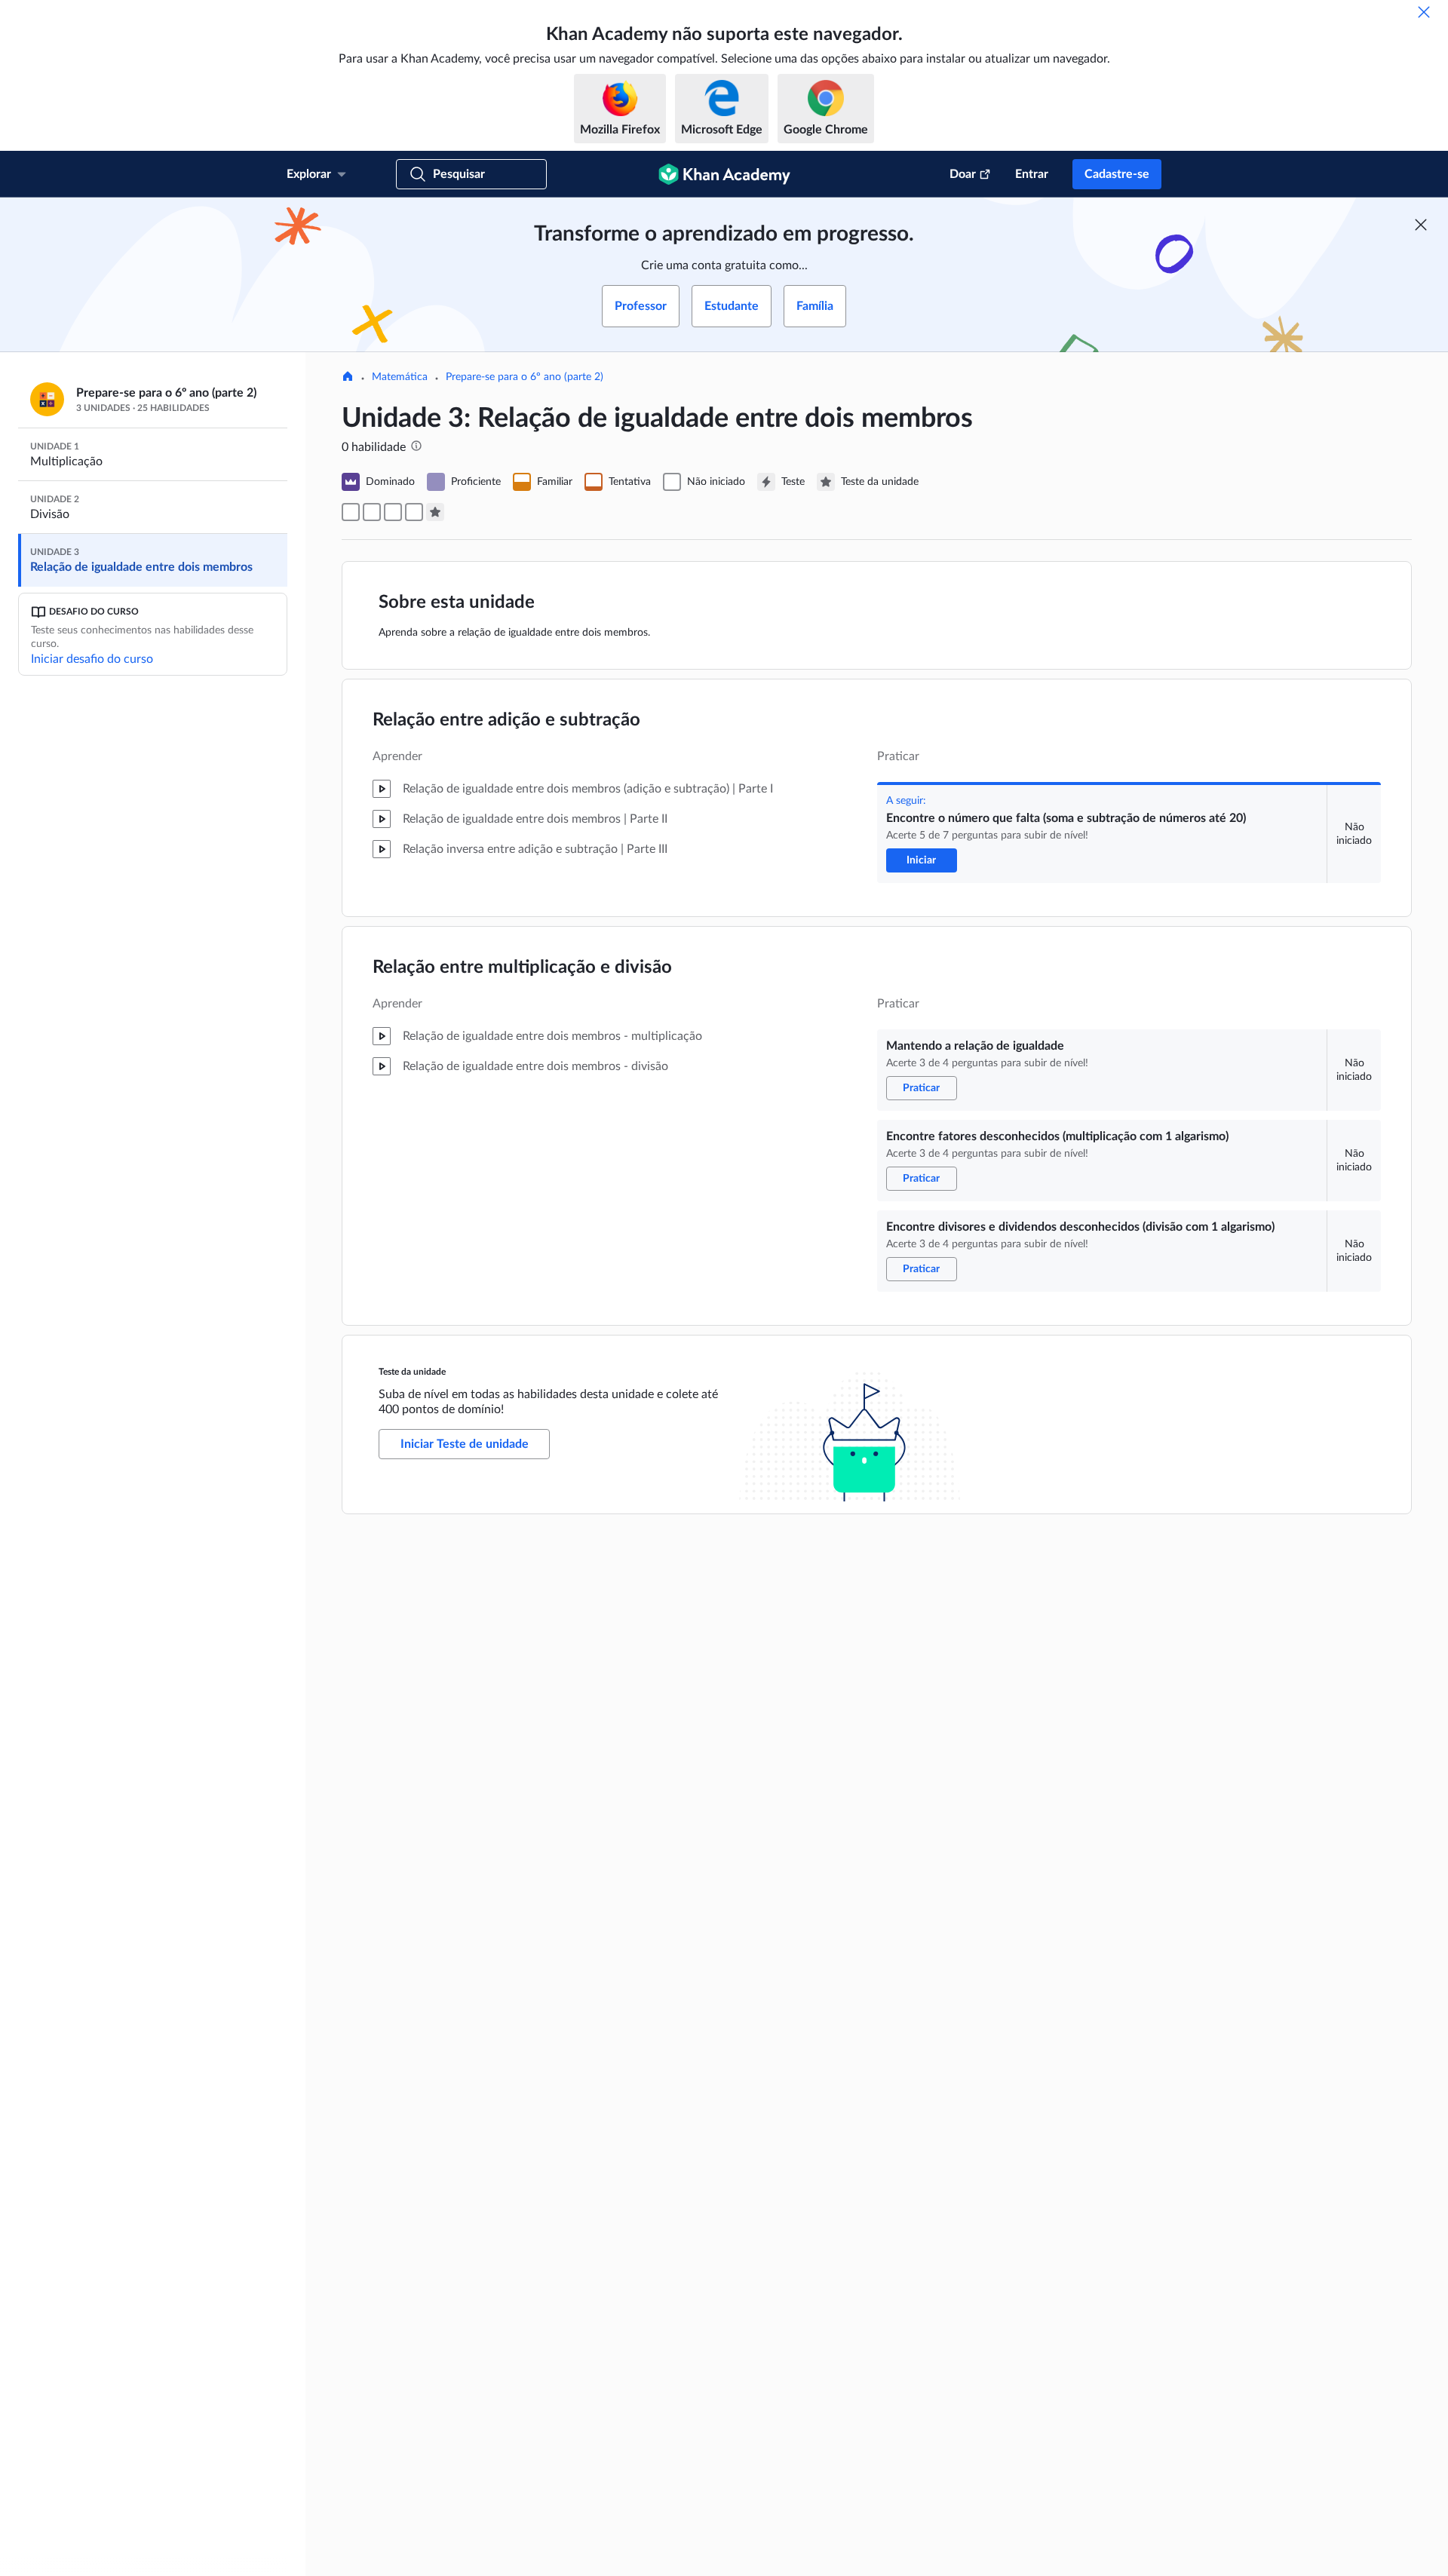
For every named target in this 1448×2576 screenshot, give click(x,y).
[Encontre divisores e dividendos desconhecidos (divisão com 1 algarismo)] (414, 512)
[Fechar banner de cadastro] (1421, 225)
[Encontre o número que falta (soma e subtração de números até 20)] (351, 512)
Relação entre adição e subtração (506, 720)
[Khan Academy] (724, 174)
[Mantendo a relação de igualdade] (372, 512)
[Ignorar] (1424, 12)
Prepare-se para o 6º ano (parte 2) (525, 377)
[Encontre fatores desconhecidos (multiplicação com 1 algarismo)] (393, 512)
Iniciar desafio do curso (92, 659)
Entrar (1032, 174)
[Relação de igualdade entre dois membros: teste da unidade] (435, 512)
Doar (963, 174)
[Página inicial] (348, 378)
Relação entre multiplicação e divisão (522, 968)
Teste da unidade (412, 1372)
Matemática (400, 377)
